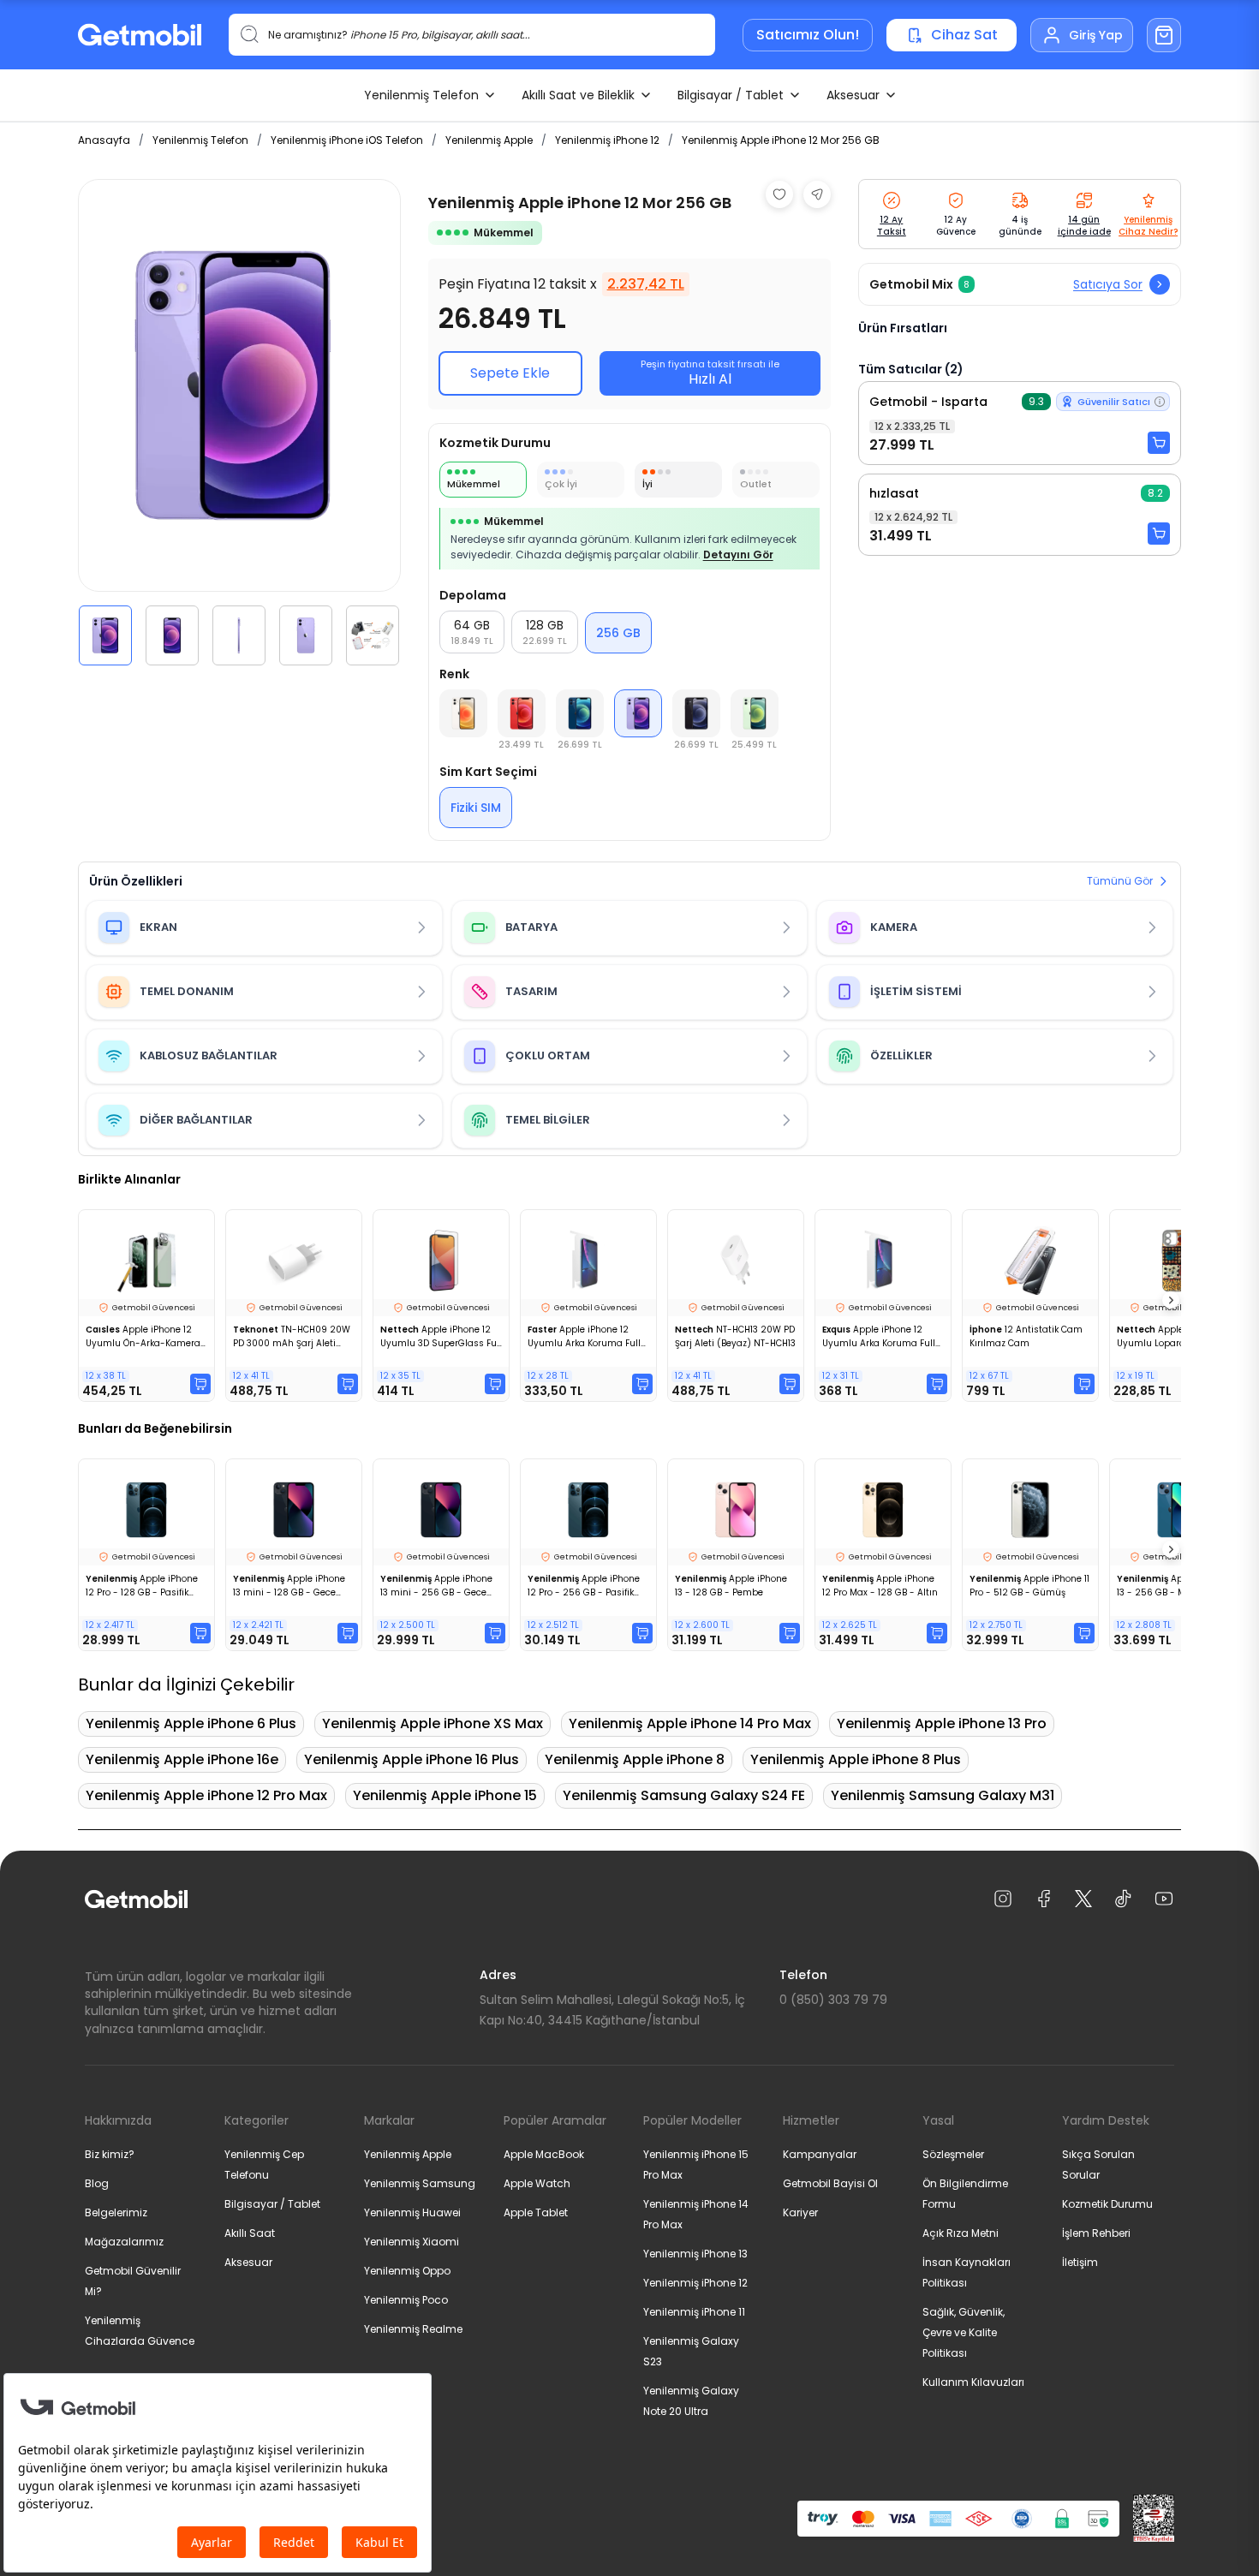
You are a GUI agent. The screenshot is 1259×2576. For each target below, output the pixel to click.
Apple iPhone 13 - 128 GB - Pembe (731, 1586)
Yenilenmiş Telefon (421, 95)
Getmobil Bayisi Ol (830, 2183)
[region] (239, 422)
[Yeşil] (755, 713)
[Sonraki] (1171, 1300)
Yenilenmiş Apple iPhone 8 (635, 1759)
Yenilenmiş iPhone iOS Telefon (347, 140)
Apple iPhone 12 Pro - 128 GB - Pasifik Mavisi (142, 1586)
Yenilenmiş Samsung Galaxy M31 (943, 1795)
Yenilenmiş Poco (406, 2300)
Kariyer (800, 2212)
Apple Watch (537, 2183)
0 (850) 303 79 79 (833, 2000)
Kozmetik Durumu (1107, 2204)
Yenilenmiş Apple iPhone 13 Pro (942, 1723)
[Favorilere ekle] (779, 194)
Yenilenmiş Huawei (412, 2212)
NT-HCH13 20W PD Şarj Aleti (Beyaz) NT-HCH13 (735, 1336)
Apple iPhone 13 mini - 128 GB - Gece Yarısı (289, 1586)
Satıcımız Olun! (808, 35)
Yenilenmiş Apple (489, 140)
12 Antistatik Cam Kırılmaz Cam (1026, 1336)
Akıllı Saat (250, 2233)
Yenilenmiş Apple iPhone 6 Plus (191, 1723)
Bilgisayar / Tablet (731, 95)
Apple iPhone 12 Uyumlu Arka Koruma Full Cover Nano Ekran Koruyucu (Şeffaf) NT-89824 (879, 1337)
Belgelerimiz (116, 2212)
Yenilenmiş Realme (413, 2329)
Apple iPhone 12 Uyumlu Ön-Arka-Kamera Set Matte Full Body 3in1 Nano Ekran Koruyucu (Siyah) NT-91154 (143, 1337)
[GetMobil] (140, 35)
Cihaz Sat (964, 35)
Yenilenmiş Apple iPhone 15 (445, 1795)
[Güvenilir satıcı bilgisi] (1160, 402)
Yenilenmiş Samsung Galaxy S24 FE (684, 1795)
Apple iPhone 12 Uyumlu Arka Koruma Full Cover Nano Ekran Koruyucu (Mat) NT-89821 (585, 1337)
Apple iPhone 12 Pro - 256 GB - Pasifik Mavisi (584, 1586)
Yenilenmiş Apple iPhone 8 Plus (856, 1759)
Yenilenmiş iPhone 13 (695, 2254)
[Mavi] (580, 713)
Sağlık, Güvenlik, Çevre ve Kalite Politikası (964, 2332)
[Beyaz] (463, 713)
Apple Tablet (536, 2212)
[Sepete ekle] (1159, 443)
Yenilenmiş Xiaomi (412, 2242)
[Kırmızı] (522, 713)
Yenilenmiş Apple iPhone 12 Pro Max (206, 1795)
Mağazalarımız (124, 2242)
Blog (97, 2183)
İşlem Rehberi (1096, 2233)
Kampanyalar (820, 2154)
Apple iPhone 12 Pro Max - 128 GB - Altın (880, 1586)
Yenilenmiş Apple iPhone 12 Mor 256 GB (781, 140)
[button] (105, 635)
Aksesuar (853, 95)
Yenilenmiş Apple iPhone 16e (182, 1759)
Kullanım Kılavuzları (973, 2382)
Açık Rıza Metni (961, 2233)
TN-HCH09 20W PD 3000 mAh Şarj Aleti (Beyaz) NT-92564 (292, 1337)
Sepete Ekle (510, 373)
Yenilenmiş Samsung (420, 2183)
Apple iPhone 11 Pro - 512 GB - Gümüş (1029, 1586)
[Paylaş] (817, 194)
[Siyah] (696, 713)
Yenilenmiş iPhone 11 (694, 2312)
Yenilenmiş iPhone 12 (607, 140)
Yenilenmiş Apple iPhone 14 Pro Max (690, 1723)
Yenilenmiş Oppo (407, 2271)
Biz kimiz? (110, 2154)
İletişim (1080, 2262)
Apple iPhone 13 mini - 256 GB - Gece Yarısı (436, 1586)
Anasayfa (104, 140)
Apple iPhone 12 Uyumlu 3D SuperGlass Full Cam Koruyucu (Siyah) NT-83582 (441, 1337)
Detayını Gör (738, 555)
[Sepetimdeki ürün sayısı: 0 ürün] (1164, 35)
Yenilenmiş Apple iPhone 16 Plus (412, 1759)
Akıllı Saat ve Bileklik (578, 95)
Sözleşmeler (953, 2154)
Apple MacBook (544, 2154)
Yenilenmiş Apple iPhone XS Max (433, 1723)
